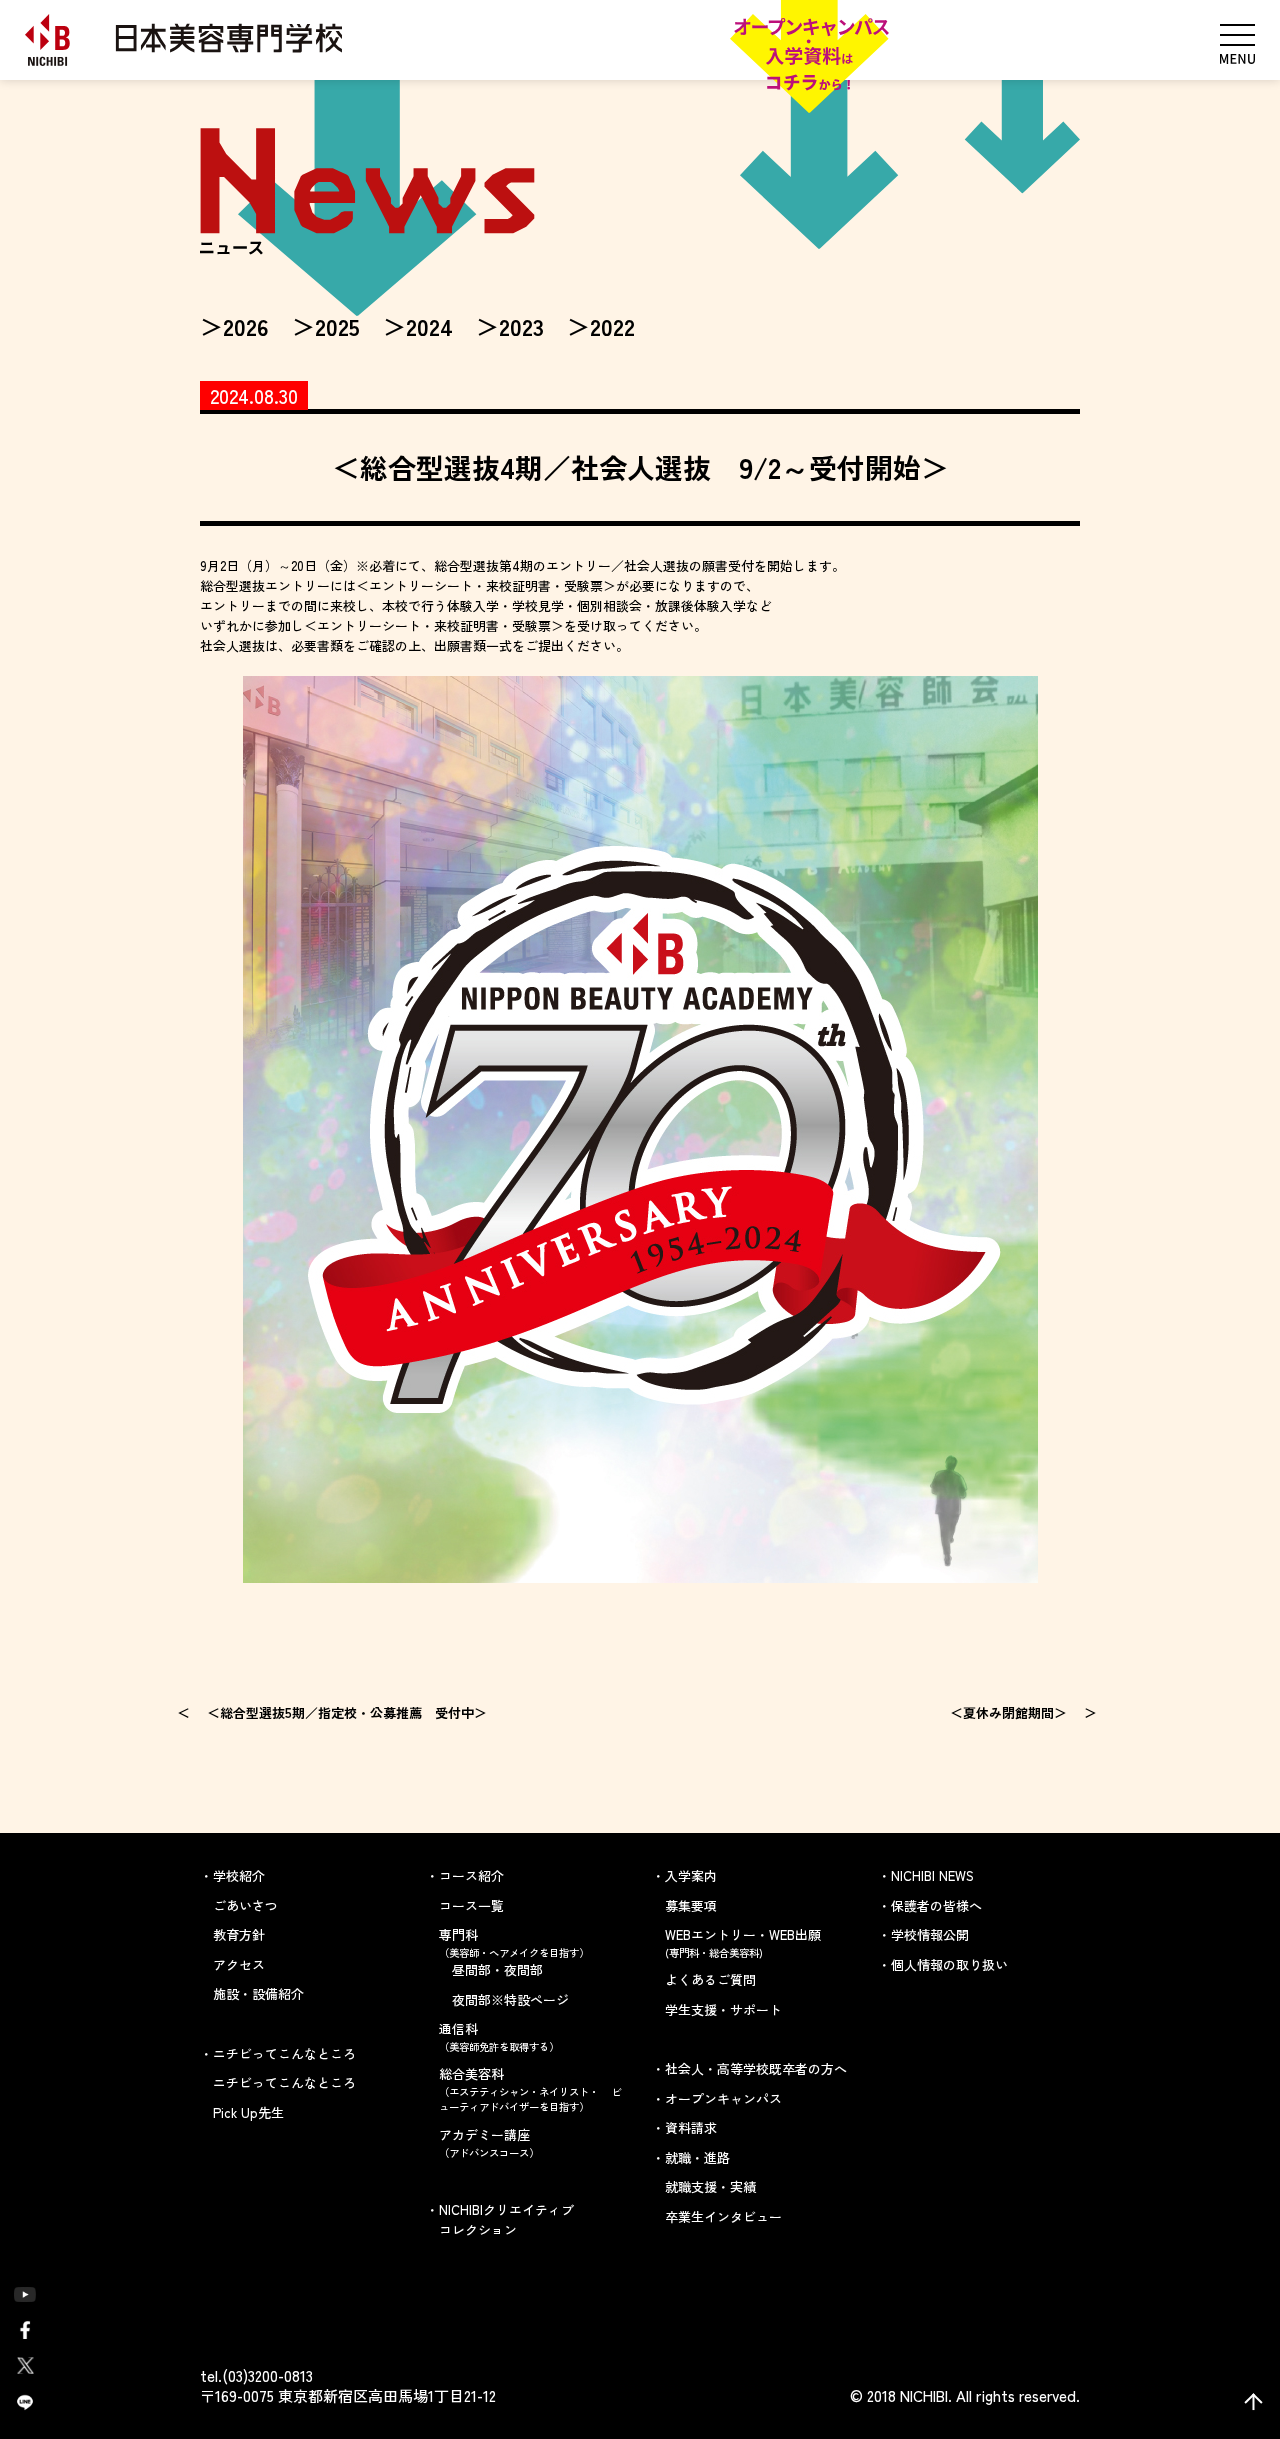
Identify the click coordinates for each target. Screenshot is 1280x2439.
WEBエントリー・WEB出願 (743, 1942)
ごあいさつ (245, 1905)
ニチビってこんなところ (284, 2082)
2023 (521, 326)
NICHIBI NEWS (932, 1875)
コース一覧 (471, 1905)
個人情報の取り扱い (949, 1964)
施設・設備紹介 (258, 1993)
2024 (429, 326)
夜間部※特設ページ (510, 1999)
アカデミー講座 (489, 2142)
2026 (246, 326)
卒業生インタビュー (723, 2216)
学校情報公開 (930, 1934)
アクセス (239, 1964)
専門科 (514, 1942)
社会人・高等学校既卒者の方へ (756, 2068)
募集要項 (691, 1905)
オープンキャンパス (723, 2098)
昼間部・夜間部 (497, 1969)
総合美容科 (530, 2089)
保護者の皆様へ (936, 1905)
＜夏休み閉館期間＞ (1008, 1712)
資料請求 (691, 2127)
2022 (612, 326)
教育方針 (239, 1934)
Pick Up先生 (248, 2112)
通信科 (499, 2036)
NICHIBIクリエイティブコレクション (506, 2219)
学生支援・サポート (723, 2009)
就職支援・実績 (710, 2186)
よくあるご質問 (710, 1979)
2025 (337, 326)
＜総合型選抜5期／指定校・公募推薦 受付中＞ (347, 1712)
